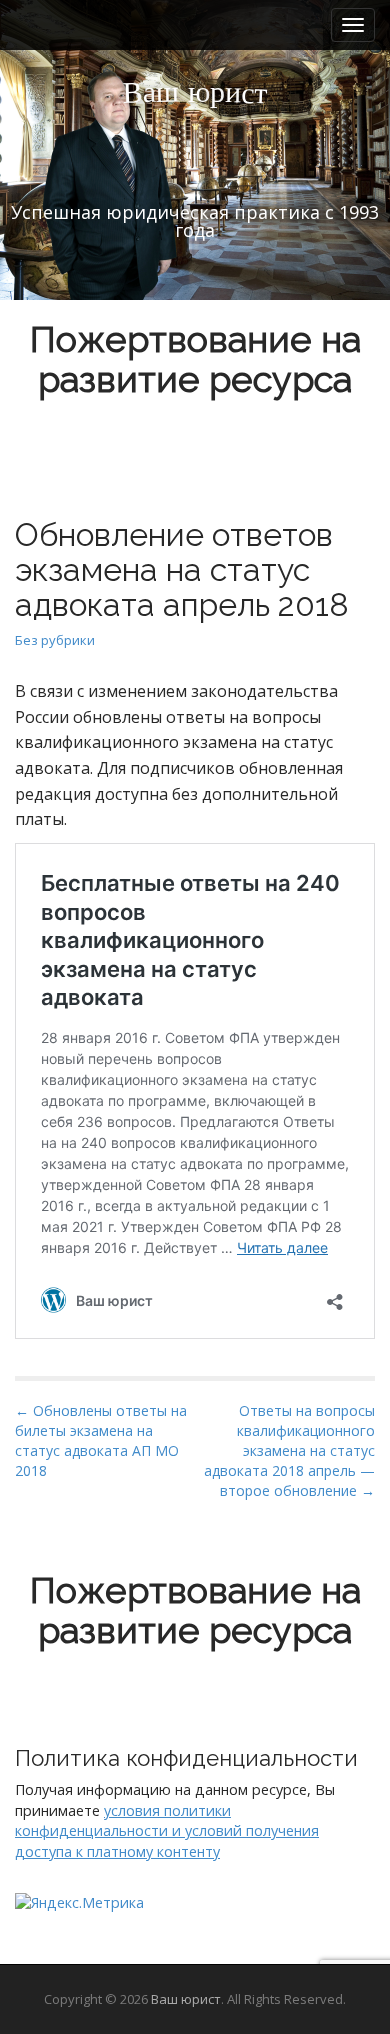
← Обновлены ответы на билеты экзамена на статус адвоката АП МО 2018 (101, 1440)
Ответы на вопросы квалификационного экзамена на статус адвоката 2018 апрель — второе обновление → (289, 1450)
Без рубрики (55, 640)
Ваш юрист (186, 1999)
